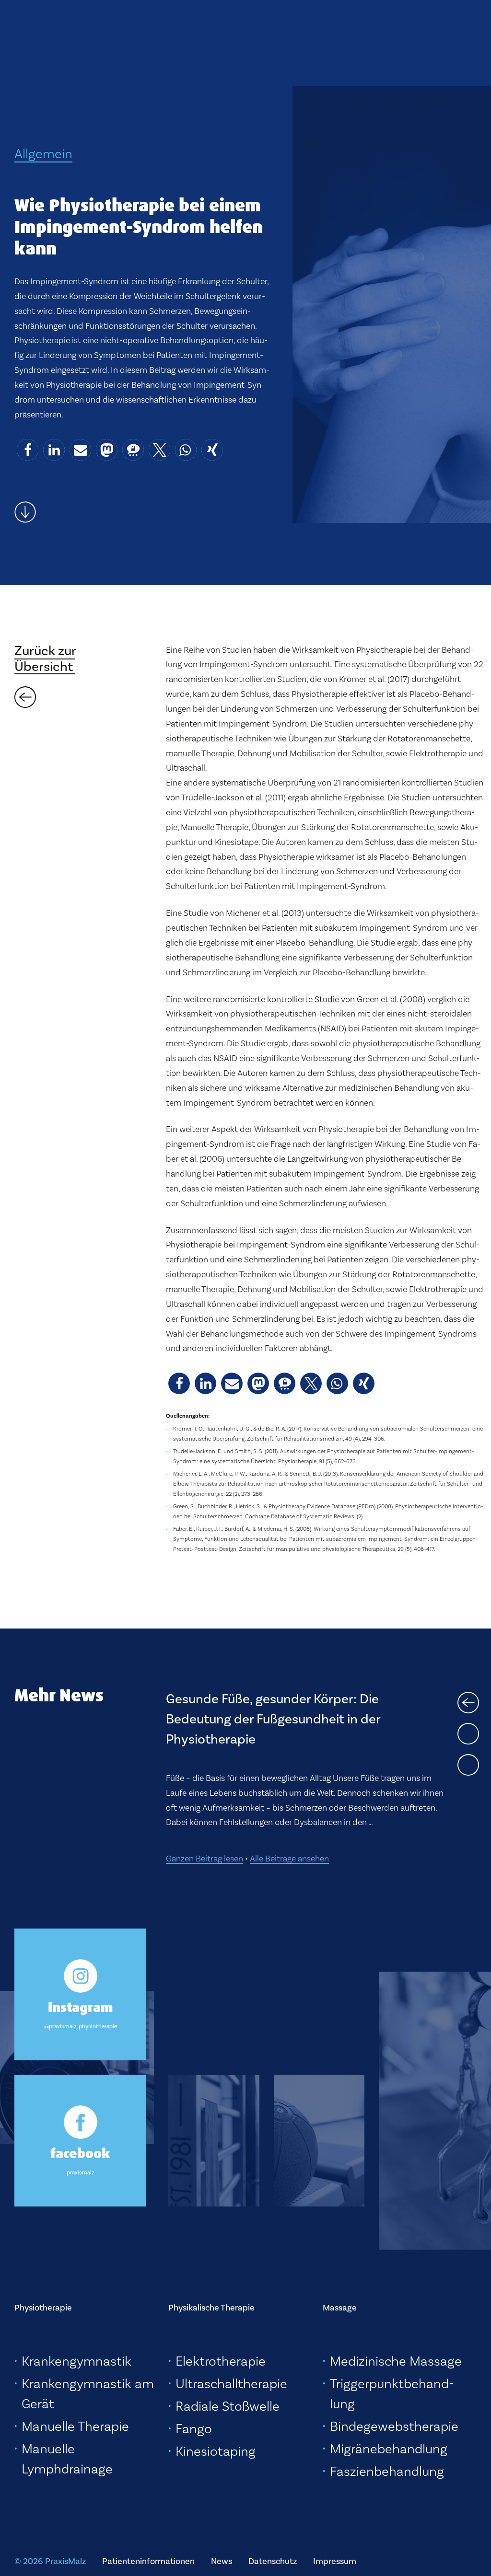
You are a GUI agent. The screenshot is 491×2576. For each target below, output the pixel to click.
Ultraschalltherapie (231, 2384)
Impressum (335, 2561)
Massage (340, 2308)
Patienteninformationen (148, 2561)
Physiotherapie (43, 2308)
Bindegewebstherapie (394, 2426)
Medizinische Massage (396, 2361)
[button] (28, 450)
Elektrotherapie (221, 2361)
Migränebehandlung (389, 2449)
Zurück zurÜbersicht (45, 658)
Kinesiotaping (216, 2451)
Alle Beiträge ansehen (289, 1789)
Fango (194, 2429)
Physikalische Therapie (211, 2308)
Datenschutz (273, 2561)
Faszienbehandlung (387, 2471)
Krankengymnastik (76, 2361)
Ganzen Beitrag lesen (205, 1789)
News (222, 2561)
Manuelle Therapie (75, 2426)
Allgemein (43, 154)
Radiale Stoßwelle (228, 2406)
